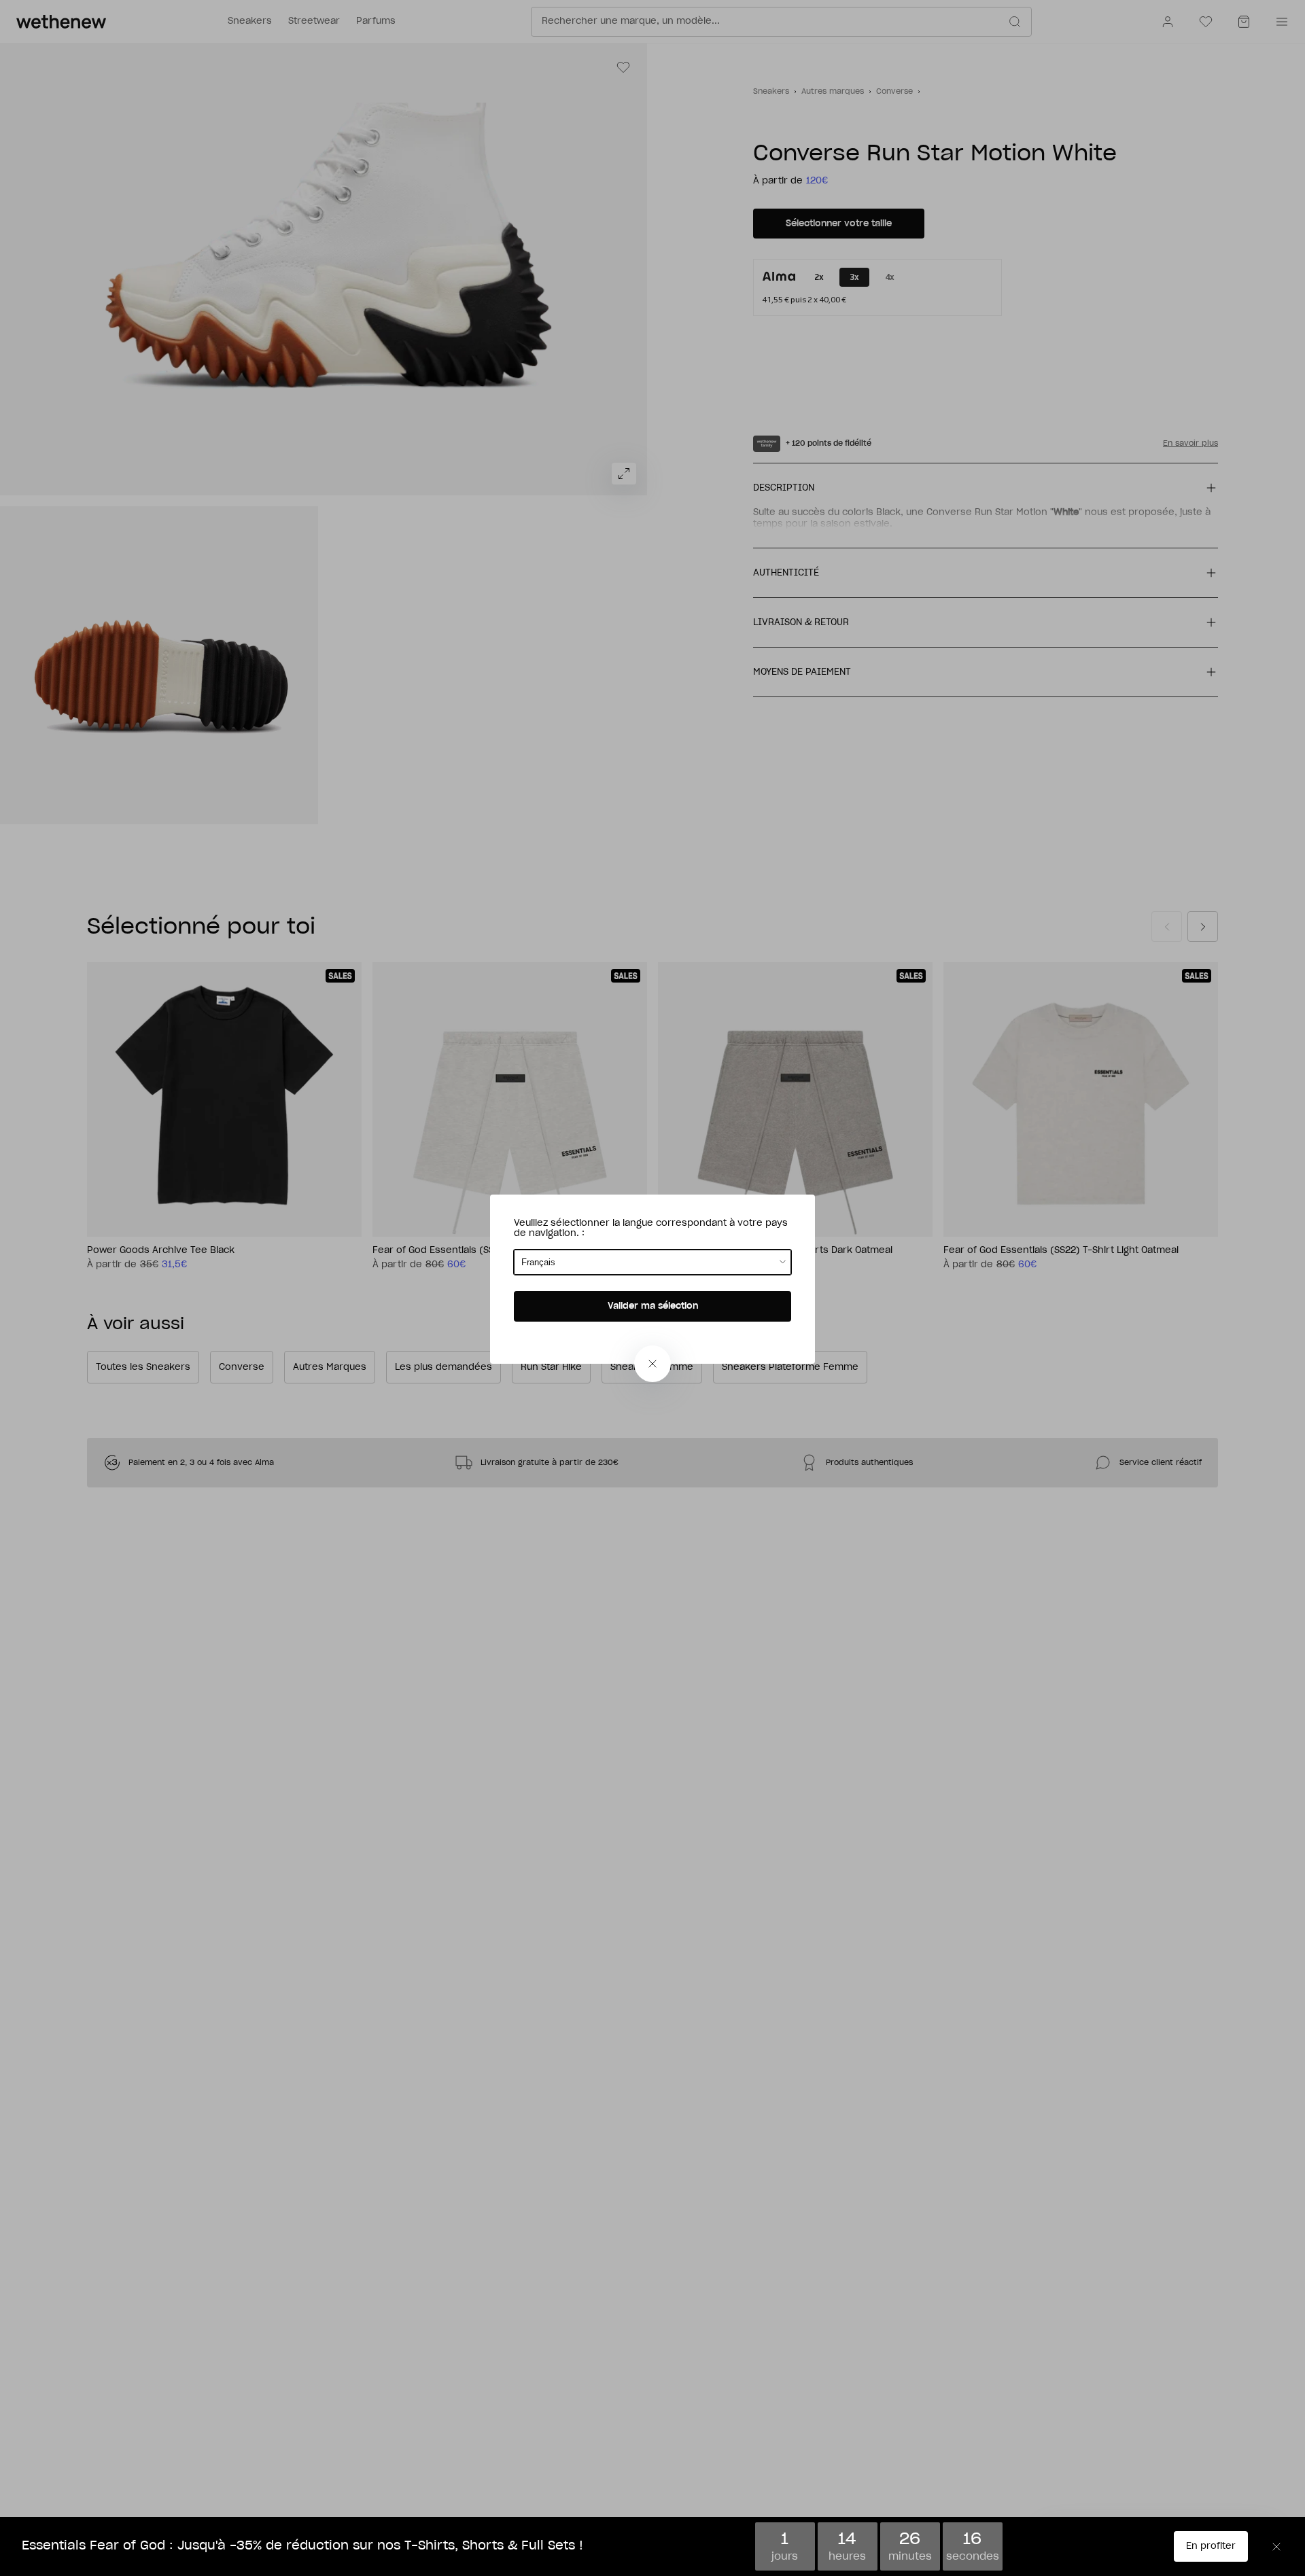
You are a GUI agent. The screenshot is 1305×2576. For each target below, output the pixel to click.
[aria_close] (652, 1364)
